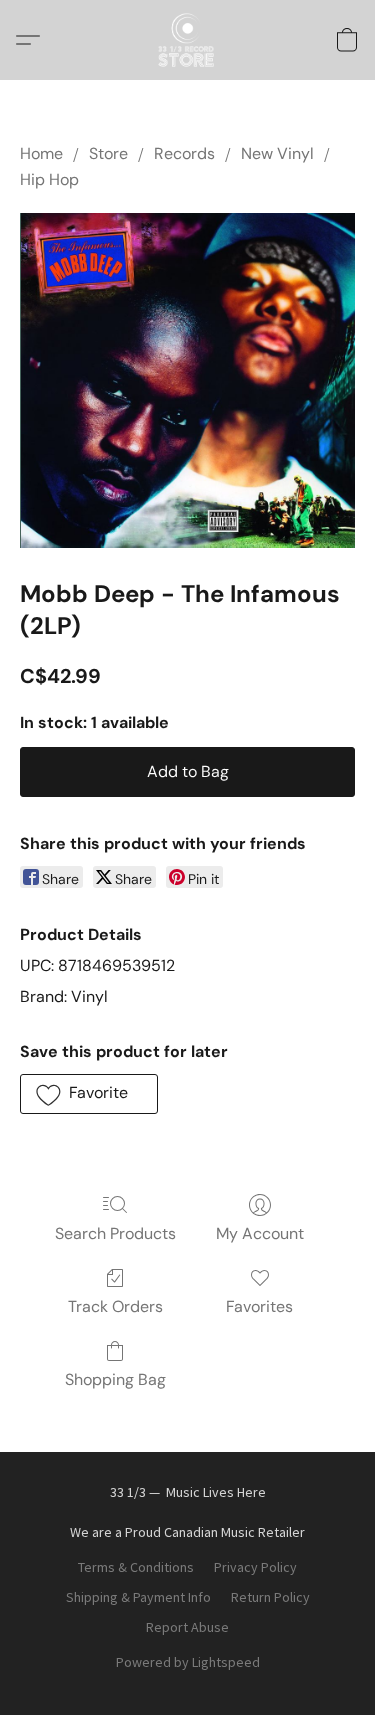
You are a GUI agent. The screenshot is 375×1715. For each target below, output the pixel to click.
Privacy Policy (255, 1567)
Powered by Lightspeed (188, 1662)
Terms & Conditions (136, 1567)
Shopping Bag (115, 1379)
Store (108, 153)
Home (41, 153)
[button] (188, 40)
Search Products (115, 1233)
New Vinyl (277, 153)
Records (184, 153)
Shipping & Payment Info (138, 1597)
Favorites (259, 1306)
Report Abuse (187, 1627)
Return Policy (270, 1597)
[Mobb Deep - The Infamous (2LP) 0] (187, 381)
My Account (260, 1233)
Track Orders (115, 1306)
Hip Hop (49, 179)
